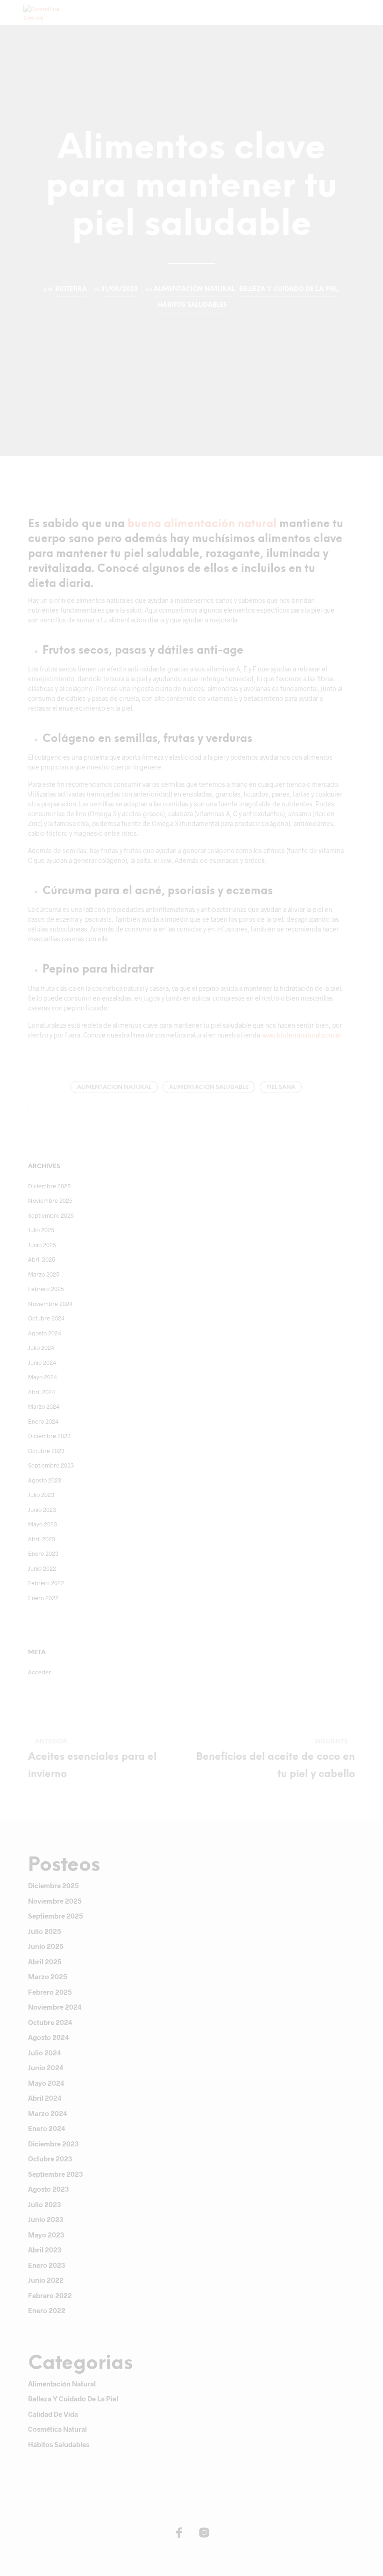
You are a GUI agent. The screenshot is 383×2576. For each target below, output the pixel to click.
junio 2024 (42, 1362)
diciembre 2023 (49, 1436)
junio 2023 (42, 1510)
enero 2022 (43, 1598)
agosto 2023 (45, 1480)
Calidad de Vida (53, 2414)
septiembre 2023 (51, 1465)
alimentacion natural (114, 1087)
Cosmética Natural (57, 2429)
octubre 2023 (46, 1451)
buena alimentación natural (202, 524)
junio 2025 (42, 1245)
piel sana (281, 1087)
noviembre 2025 (50, 1200)
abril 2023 (42, 1539)
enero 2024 (43, 1421)
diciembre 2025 (49, 1186)
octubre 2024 (46, 1318)
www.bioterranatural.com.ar (301, 1035)
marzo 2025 (44, 1274)
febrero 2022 (46, 1583)
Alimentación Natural (194, 289)
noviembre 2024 (50, 1304)
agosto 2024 (45, 1333)
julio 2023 (41, 1495)
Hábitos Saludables (192, 305)
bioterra (71, 289)
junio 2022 (42, 1568)
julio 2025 (41, 1230)
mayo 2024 (43, 1377)
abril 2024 (42, 1392)
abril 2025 (42, 1259)
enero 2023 (43, 1553)
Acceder (39, 1672)
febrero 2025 (46, 1289)
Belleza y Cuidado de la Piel (288, 289)
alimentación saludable (209, 1087)
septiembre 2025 (51, 1215)
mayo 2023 (43, 1524)
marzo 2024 (44, 1406)
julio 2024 (41, 1348)
